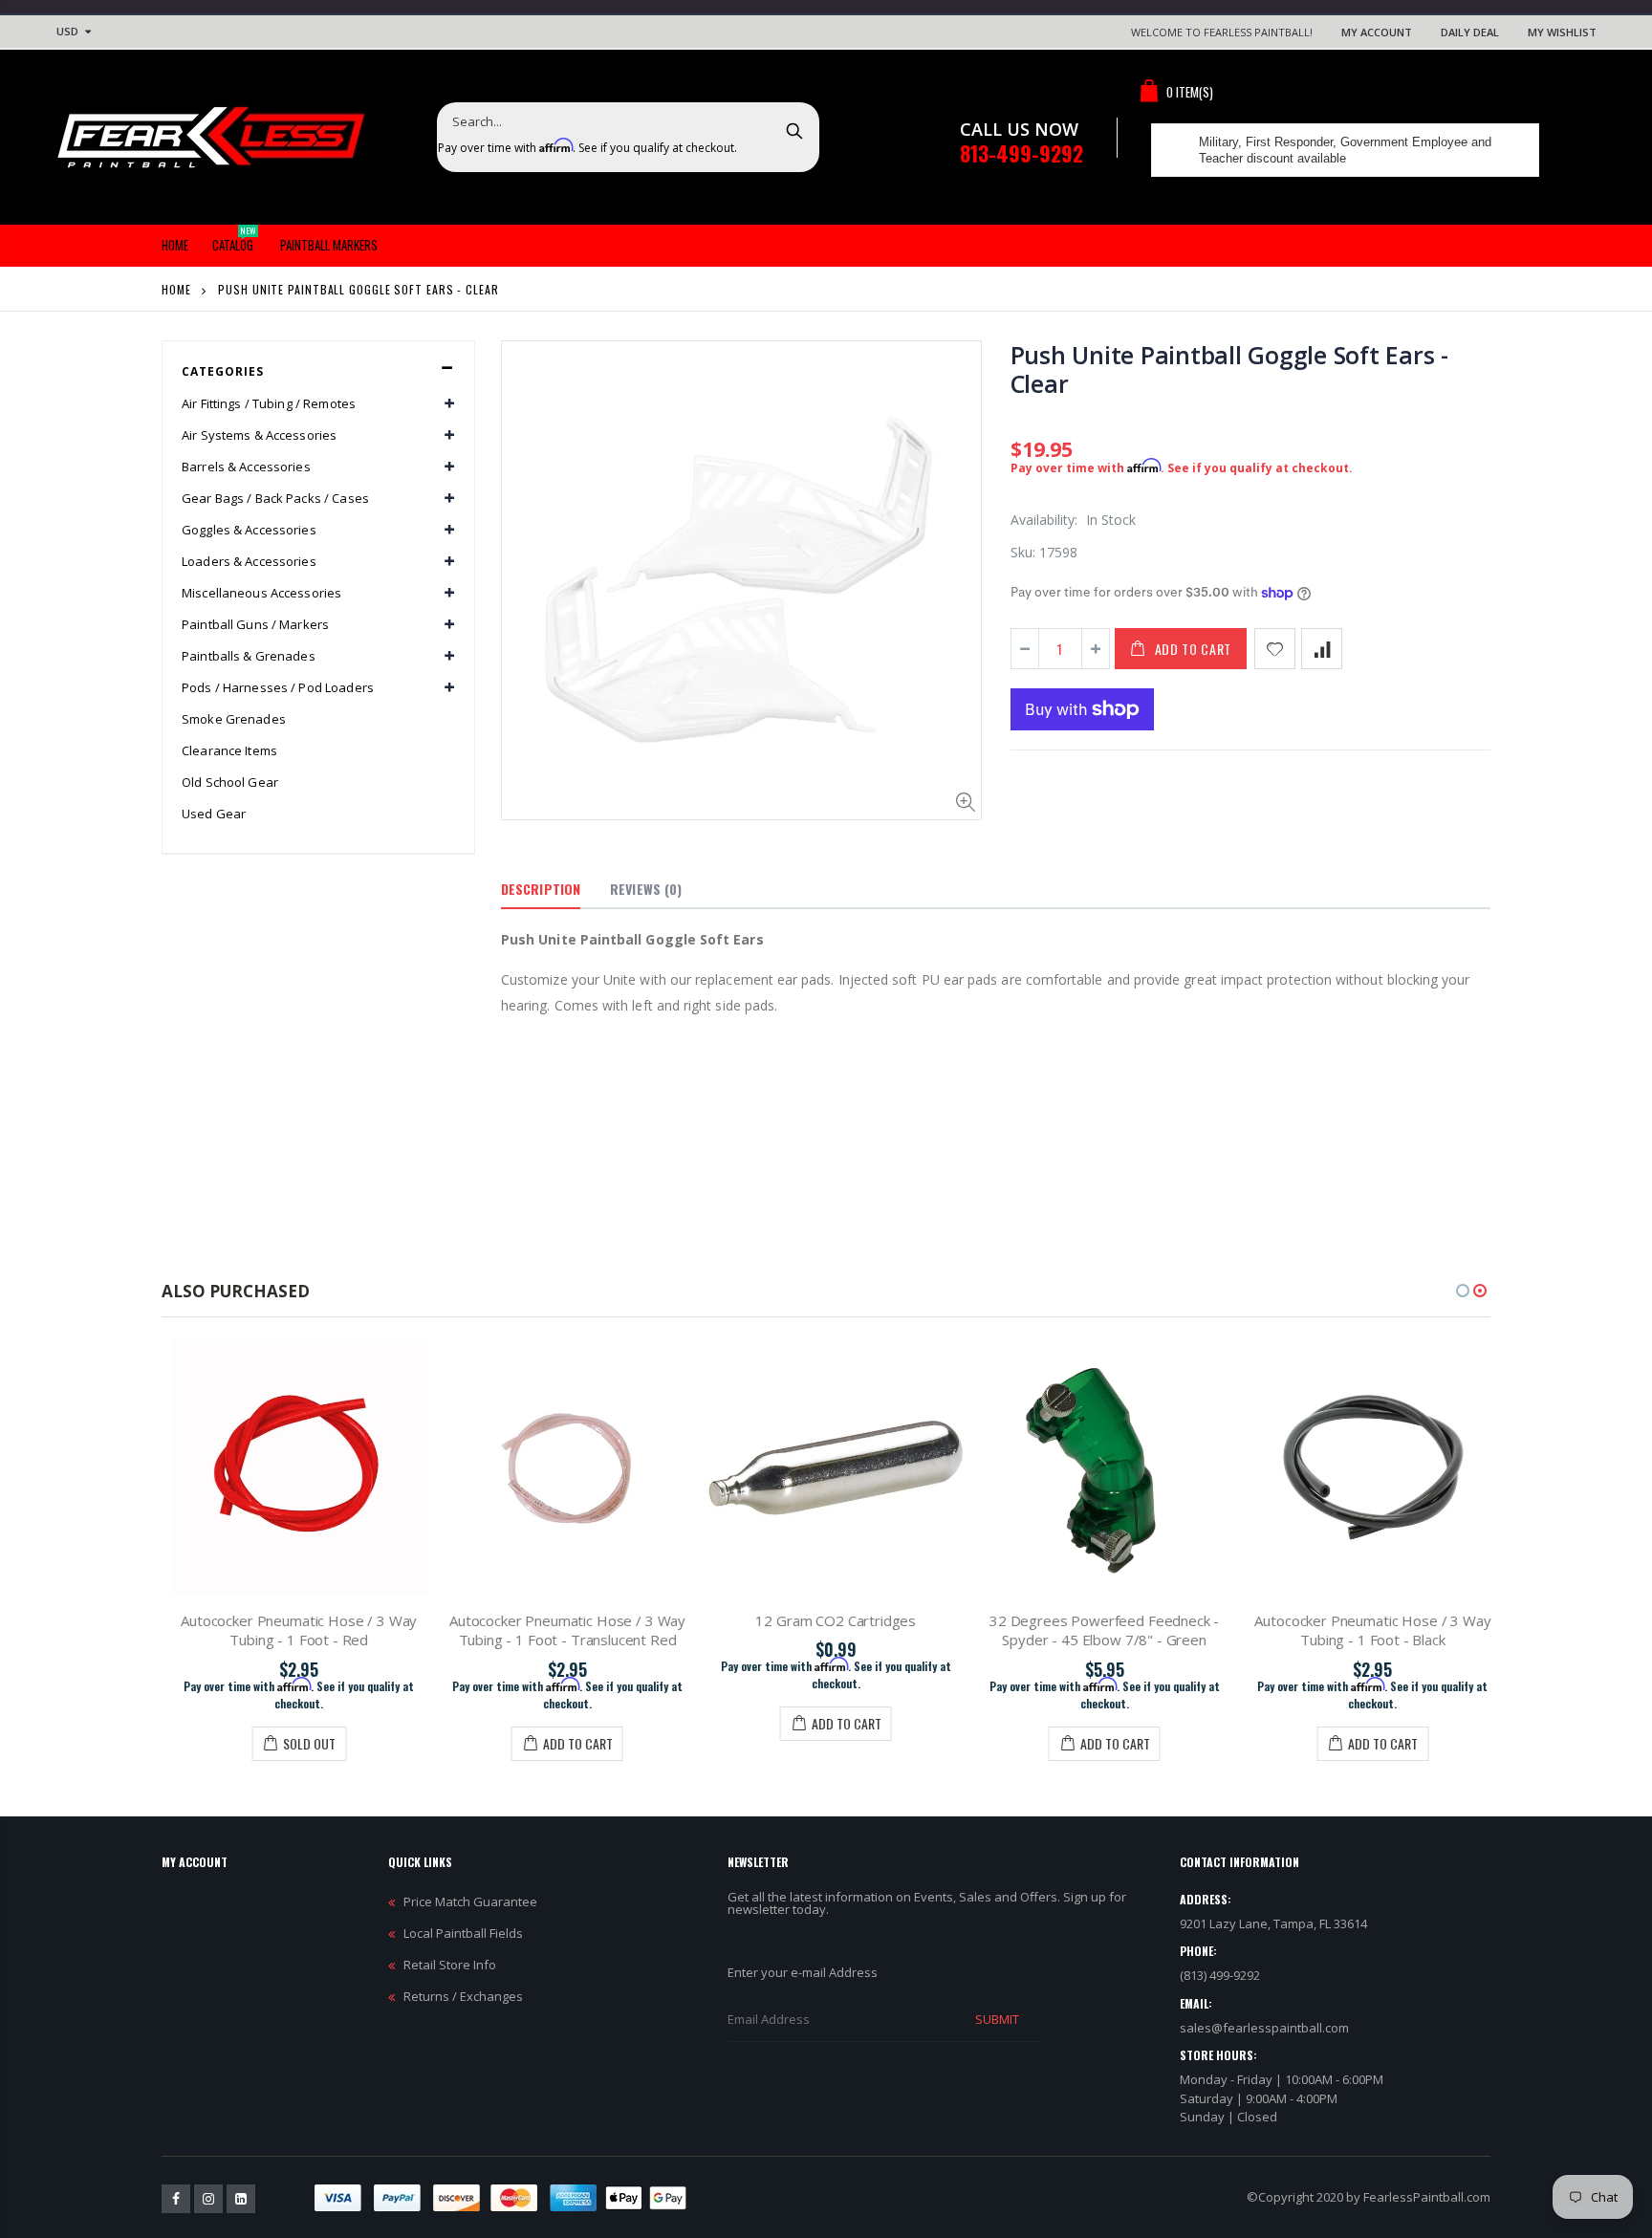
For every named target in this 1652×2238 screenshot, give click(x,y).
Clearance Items (229, 750)
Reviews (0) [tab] (646, 889)
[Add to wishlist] (1275, 649)
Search (795, 130)
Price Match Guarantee (470, 1901)
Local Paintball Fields (463, 1933)
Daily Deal (1470, 32)
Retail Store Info (450, 1965)
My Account (1377, 32)
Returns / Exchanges (463, 1996)
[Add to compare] (1322, 649)
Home (176, 289)
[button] (1463, 1291)
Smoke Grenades (234, 719)
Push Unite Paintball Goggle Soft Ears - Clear (1229, 369)
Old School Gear (230, 782)
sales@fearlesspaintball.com (1264, 2028)
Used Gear (214, 814)
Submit (997, 2019)
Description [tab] (541, 889)
